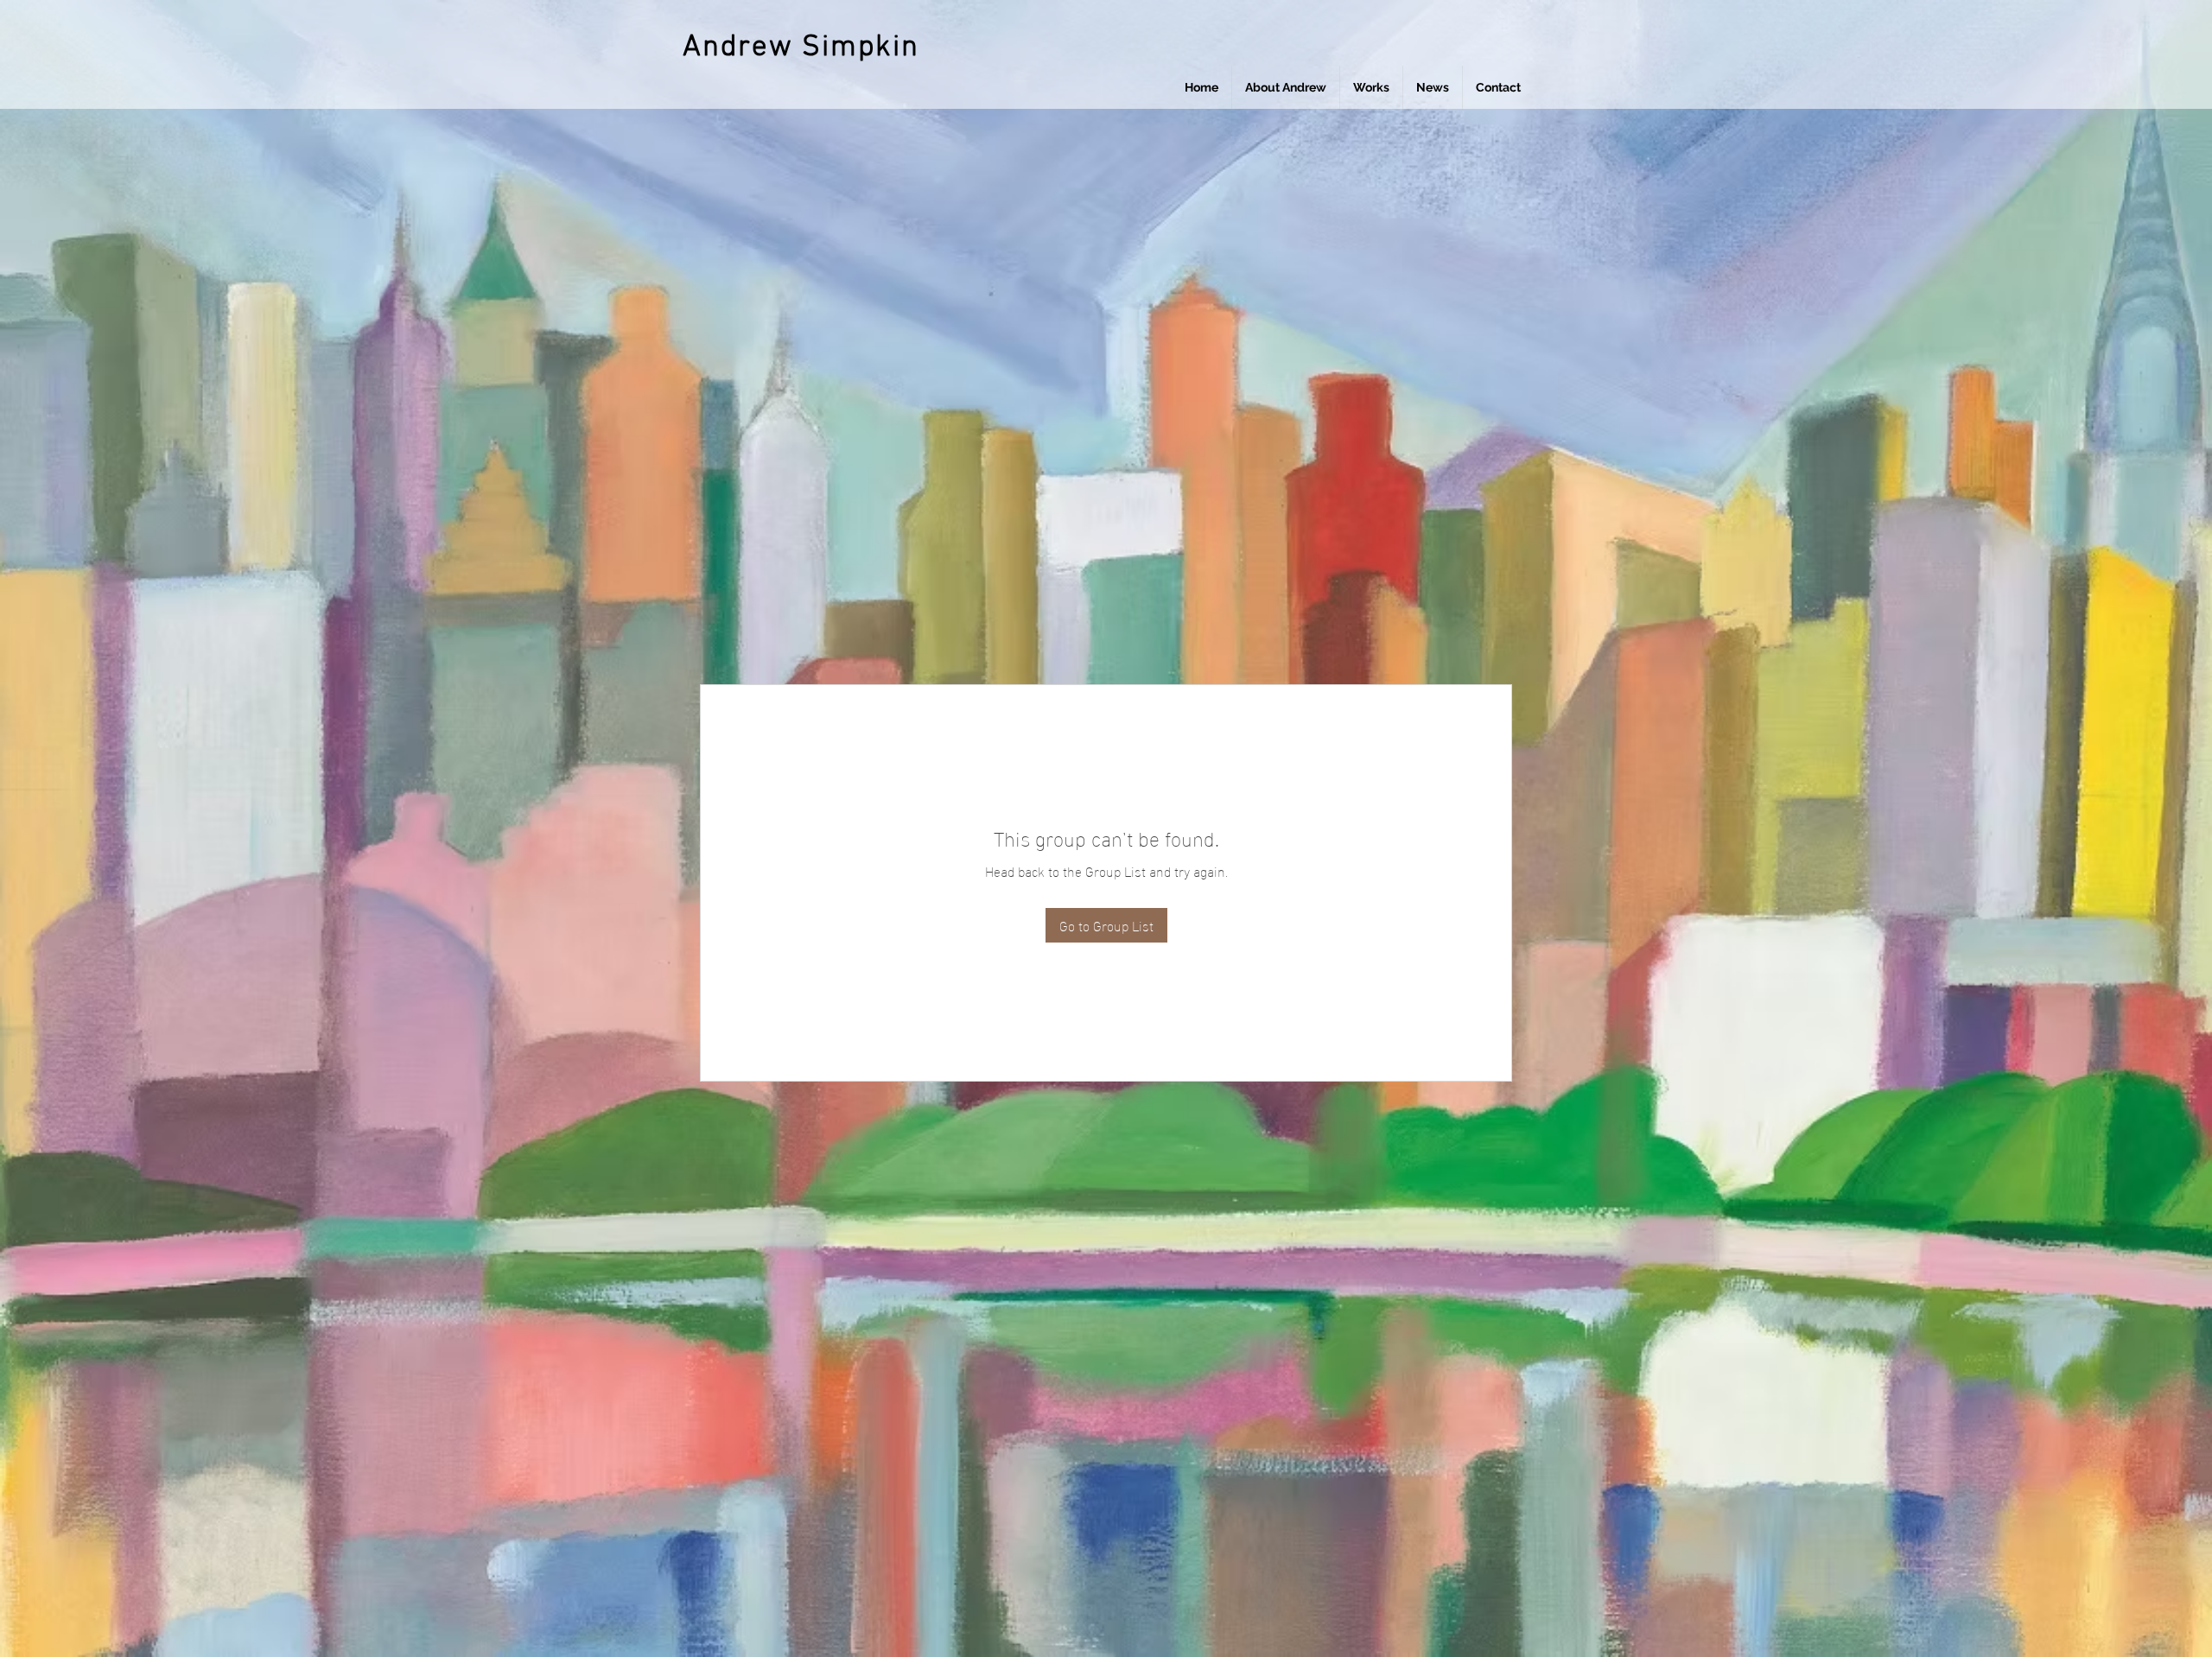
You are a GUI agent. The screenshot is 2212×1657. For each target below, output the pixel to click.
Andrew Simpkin (801, 48)
